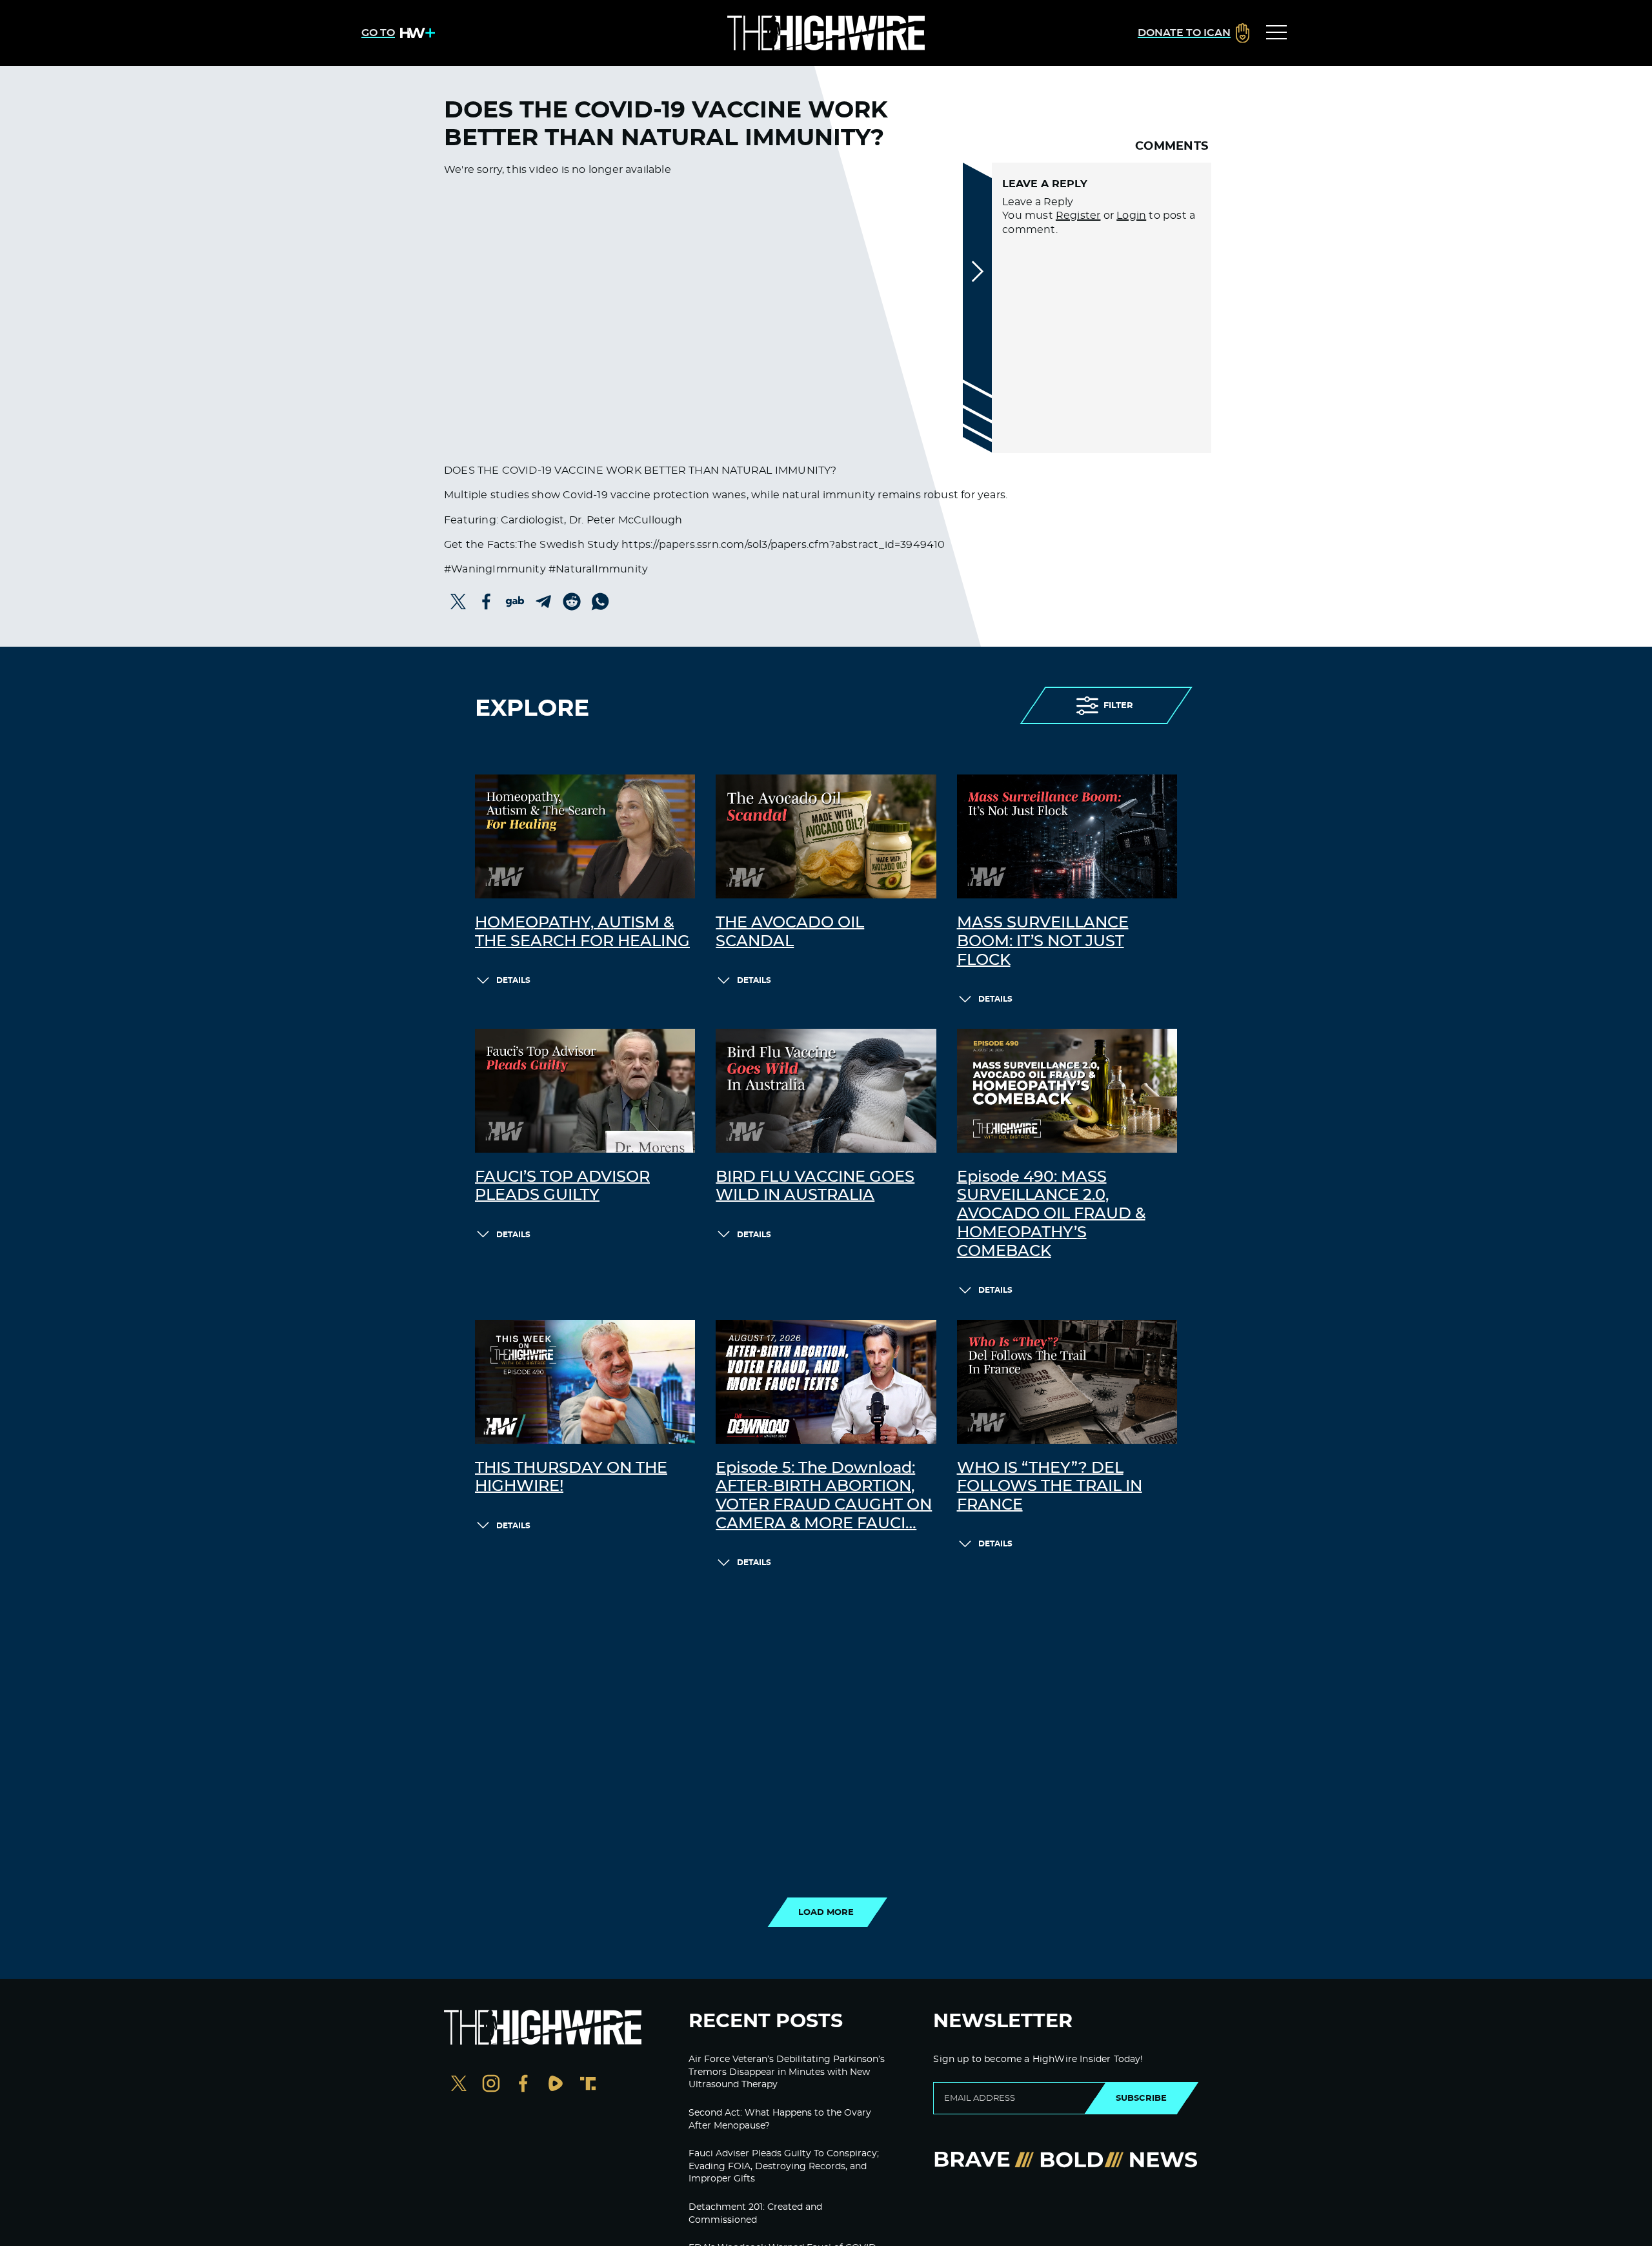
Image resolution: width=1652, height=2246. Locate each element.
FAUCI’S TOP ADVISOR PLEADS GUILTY (562, 1187)
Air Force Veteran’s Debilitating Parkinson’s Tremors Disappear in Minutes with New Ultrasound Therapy (787, 2072)
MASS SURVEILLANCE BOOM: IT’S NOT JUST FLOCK (1043, 942)
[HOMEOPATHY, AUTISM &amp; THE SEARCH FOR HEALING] (585, 836)
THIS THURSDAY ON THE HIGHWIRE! (571, 1478)
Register (1078, 216)
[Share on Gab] (515, 602)
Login (1131, 216)
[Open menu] (1276, 33)
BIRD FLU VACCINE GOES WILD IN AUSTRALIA (815, 1187)
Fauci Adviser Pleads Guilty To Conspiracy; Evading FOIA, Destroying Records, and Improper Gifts (784, 2166)
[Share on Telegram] (543, 602)
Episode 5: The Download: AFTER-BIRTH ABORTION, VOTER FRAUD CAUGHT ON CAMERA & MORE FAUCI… (824, 1496)
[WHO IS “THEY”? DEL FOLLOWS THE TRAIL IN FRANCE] (1067, 1382)
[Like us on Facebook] (523, 2085)
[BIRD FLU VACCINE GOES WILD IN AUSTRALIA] (826, 1091)
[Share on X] (458, 602)
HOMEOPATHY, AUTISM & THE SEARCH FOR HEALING (582, 932)
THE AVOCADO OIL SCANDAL (790, 932)
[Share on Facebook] (487, 602)
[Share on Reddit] (572, 602)
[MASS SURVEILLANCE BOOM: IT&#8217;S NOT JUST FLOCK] (1067, 836)
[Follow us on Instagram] (491, 2085)
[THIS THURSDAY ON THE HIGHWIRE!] (585, 1382)
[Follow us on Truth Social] (588, 2085)
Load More (826, 1912)
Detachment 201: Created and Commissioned (755, 2214)
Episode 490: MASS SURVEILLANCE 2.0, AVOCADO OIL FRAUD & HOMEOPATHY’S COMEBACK (1051, 1214)
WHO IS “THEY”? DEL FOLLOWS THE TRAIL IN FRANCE (1050, 1487)
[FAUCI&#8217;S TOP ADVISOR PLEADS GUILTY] (585, 1091)
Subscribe (1141, 2098)
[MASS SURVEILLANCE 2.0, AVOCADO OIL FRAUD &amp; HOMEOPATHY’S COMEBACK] (1067, 1091)
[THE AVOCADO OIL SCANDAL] (826, 836)
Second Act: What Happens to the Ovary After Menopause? (780, 2120)
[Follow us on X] (459, 2085)
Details (513, 980)
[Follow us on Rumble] (556, 2085)
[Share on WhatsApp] (600, 602)
